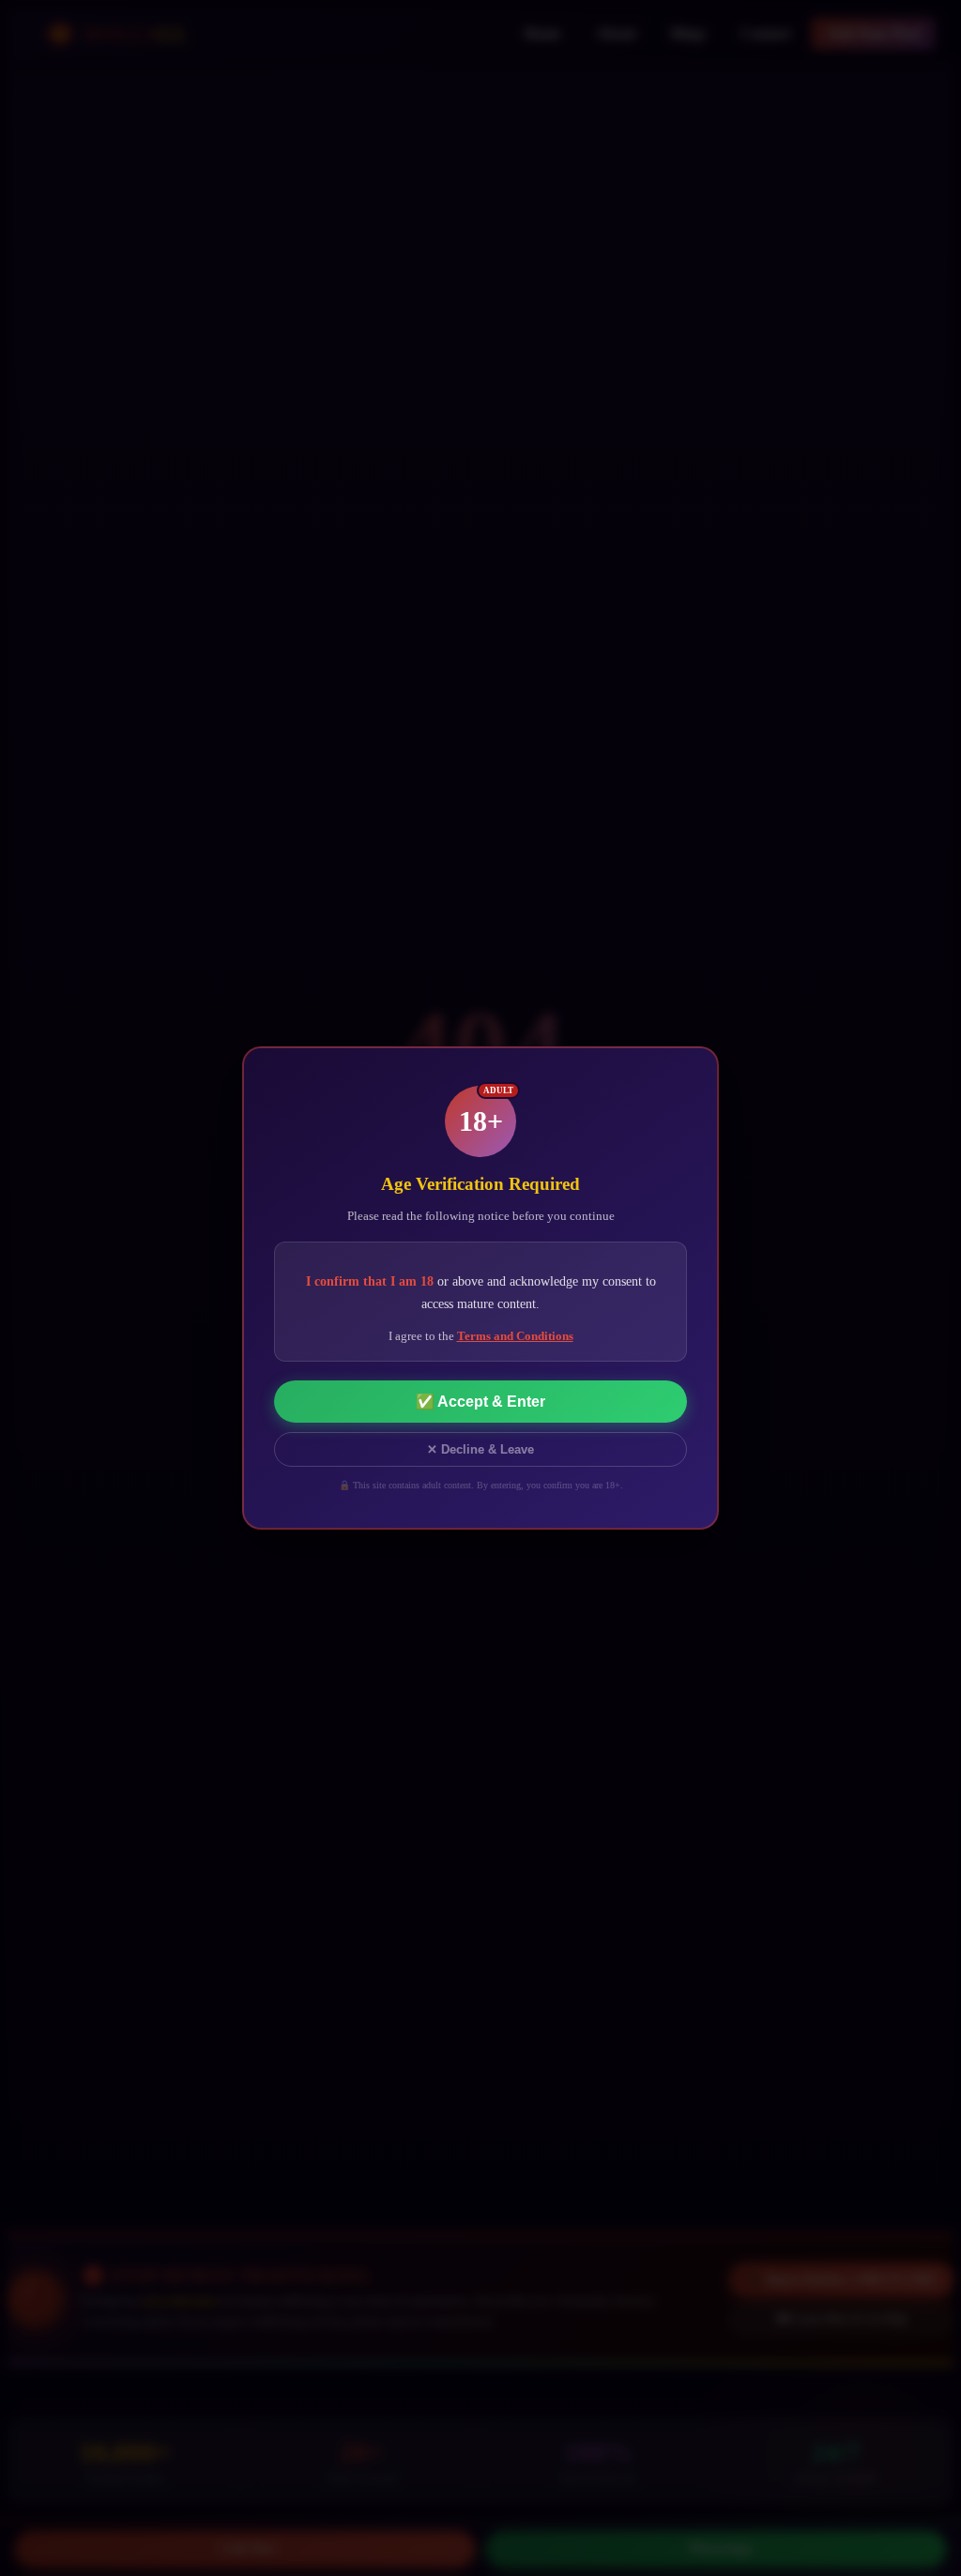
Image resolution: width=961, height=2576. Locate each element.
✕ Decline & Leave (480, 1449)
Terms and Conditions (515, 1336)
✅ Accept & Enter (480, 1402)
